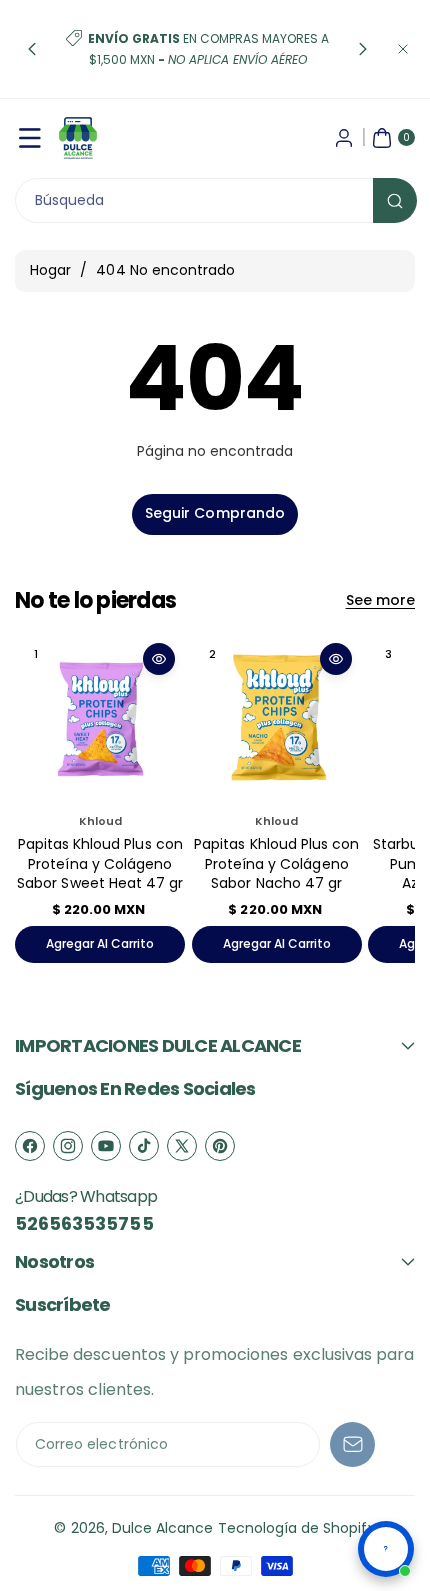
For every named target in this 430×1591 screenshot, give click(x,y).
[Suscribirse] (352, 1444)
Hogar (50, 270)
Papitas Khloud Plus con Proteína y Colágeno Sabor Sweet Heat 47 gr (100, 863)
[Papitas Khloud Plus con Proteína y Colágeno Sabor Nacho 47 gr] (277, 718)
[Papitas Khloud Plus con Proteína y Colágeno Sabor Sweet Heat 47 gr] (100, 718)
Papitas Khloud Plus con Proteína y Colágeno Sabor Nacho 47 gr (276, 863)
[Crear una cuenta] (344, 138)
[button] (32, 49)
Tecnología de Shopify (297, 1528)
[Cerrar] (403, 49)
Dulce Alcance (163, 1528)
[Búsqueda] (395, 200)
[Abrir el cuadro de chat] (386, 1549)
